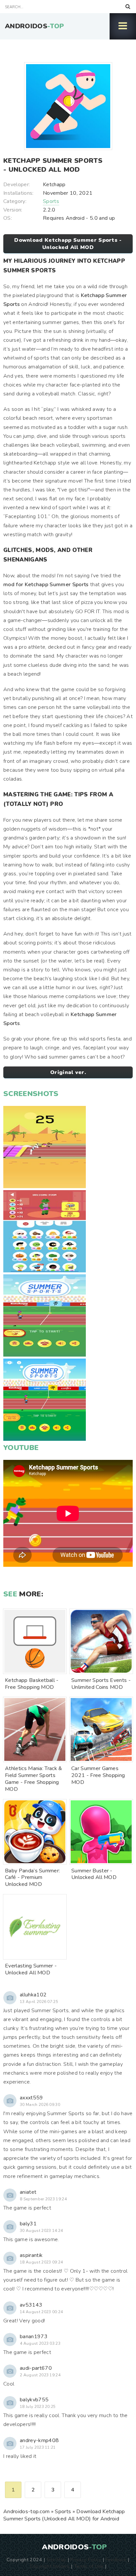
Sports (51, 201)
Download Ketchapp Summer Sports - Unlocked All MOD (68, 244)
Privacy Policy (86, 2560)
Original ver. (68, 1072)
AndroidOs (34, 26)
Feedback (116, 2560)
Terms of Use (89, 2566)
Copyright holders (50, 2566)
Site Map (56, 2560)
